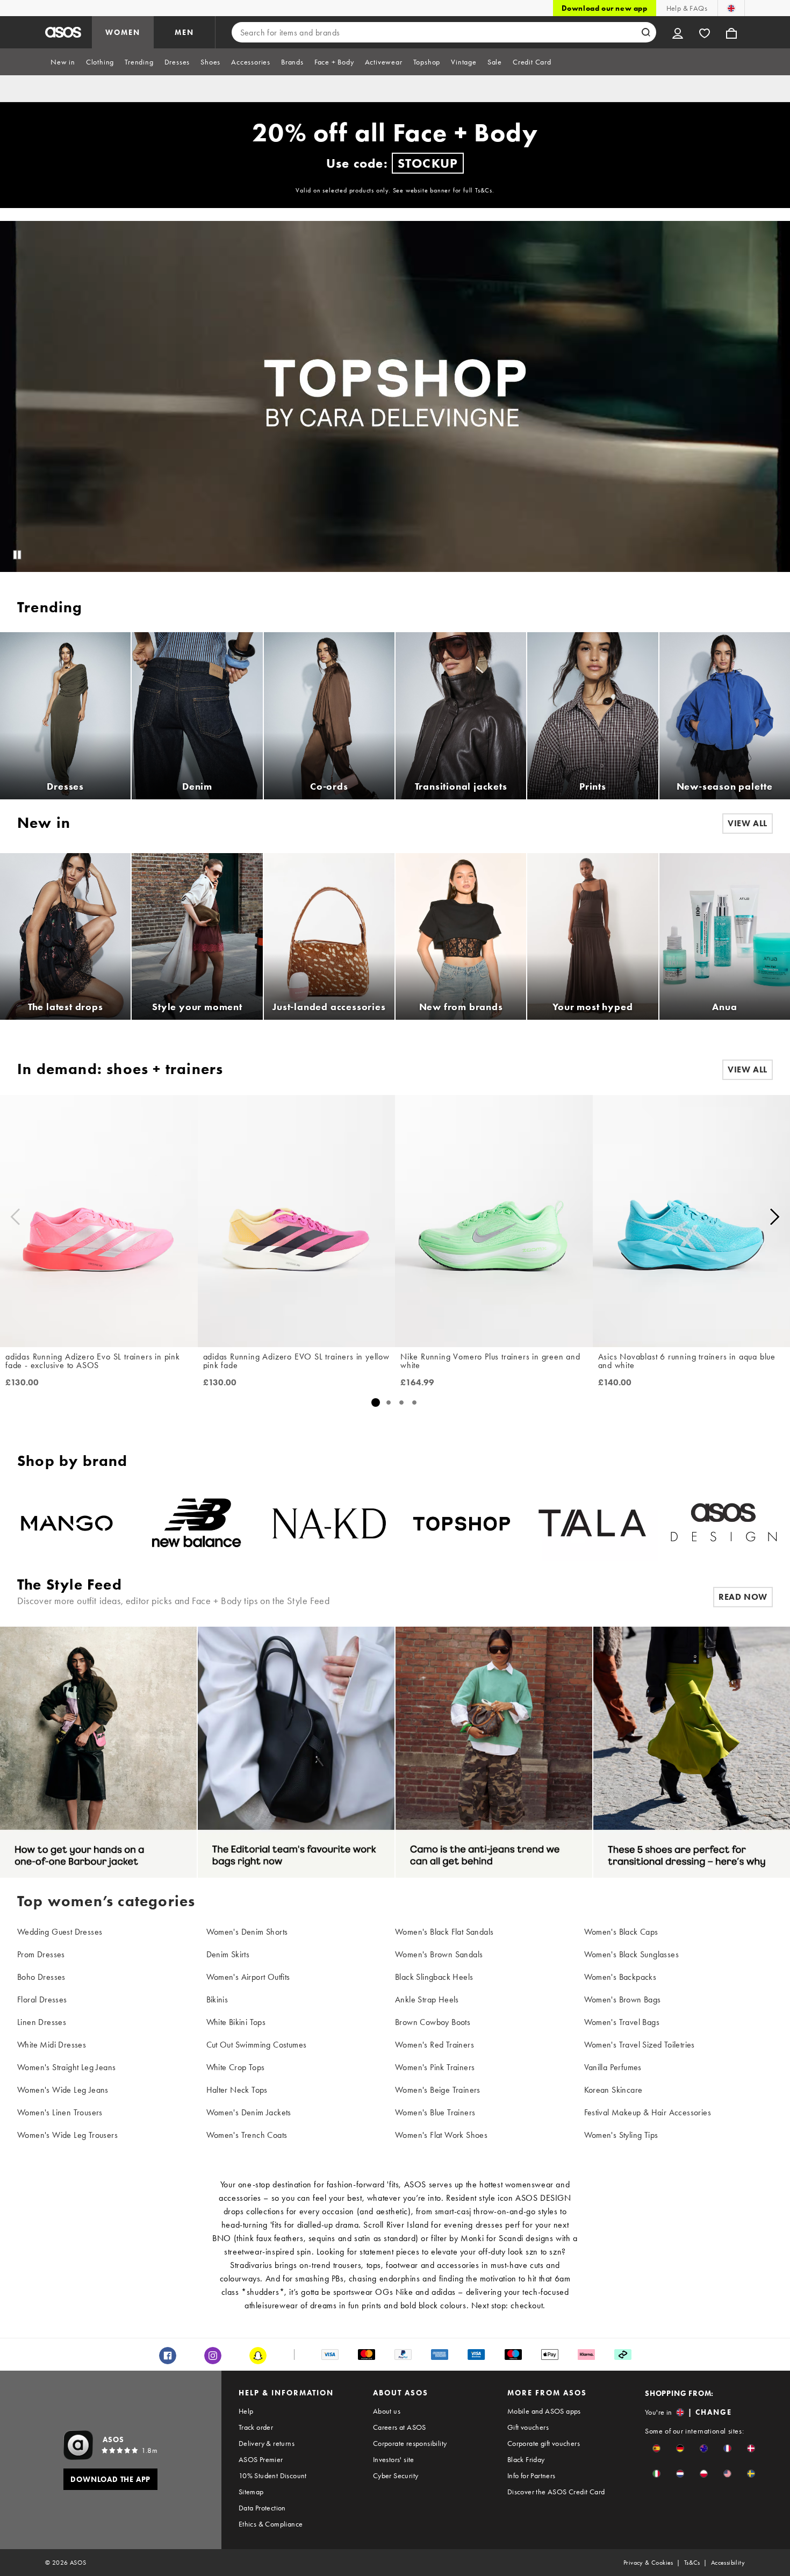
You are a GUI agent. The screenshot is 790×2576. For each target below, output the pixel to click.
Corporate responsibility (410, 2443)
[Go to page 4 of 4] (414, 1403)
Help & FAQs (687, 8)
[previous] (15, 1217)
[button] (656, 2448)
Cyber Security (396, 2475)
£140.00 (615, 1383)
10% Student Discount (273, 2475)
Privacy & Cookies (648, 2563)
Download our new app (605, 8)
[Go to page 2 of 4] (389, 1403)
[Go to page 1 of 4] (375, 1403)
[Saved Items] (705, 32)
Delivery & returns (267, 2443)
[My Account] (678, 32)
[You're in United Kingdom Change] (731, 8)
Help (246, 2411)
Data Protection (262, 2508)
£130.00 (22, 1383)
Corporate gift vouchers (544, 2443)
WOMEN (123, 32)
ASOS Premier (261, 2459)
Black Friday (526, 2459)
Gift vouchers (528, 2427)
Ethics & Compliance (271, 2524)
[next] (775, 1217)
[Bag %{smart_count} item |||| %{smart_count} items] (731, 32)
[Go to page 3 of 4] (401, 1403)
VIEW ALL (748, 1069)
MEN (184, 32)
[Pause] (17, 555)
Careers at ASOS (400, 2427)
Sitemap (251, 2492)
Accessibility (728, 2563)
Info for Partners (532, 2475)
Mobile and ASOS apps (544, 2411)
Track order (256, 2427)
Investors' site (394, 2459)
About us (387, 2411)
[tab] (63, 62)
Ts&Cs (692, 2563)
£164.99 (417, 1383)
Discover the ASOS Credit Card (556, 2492)
